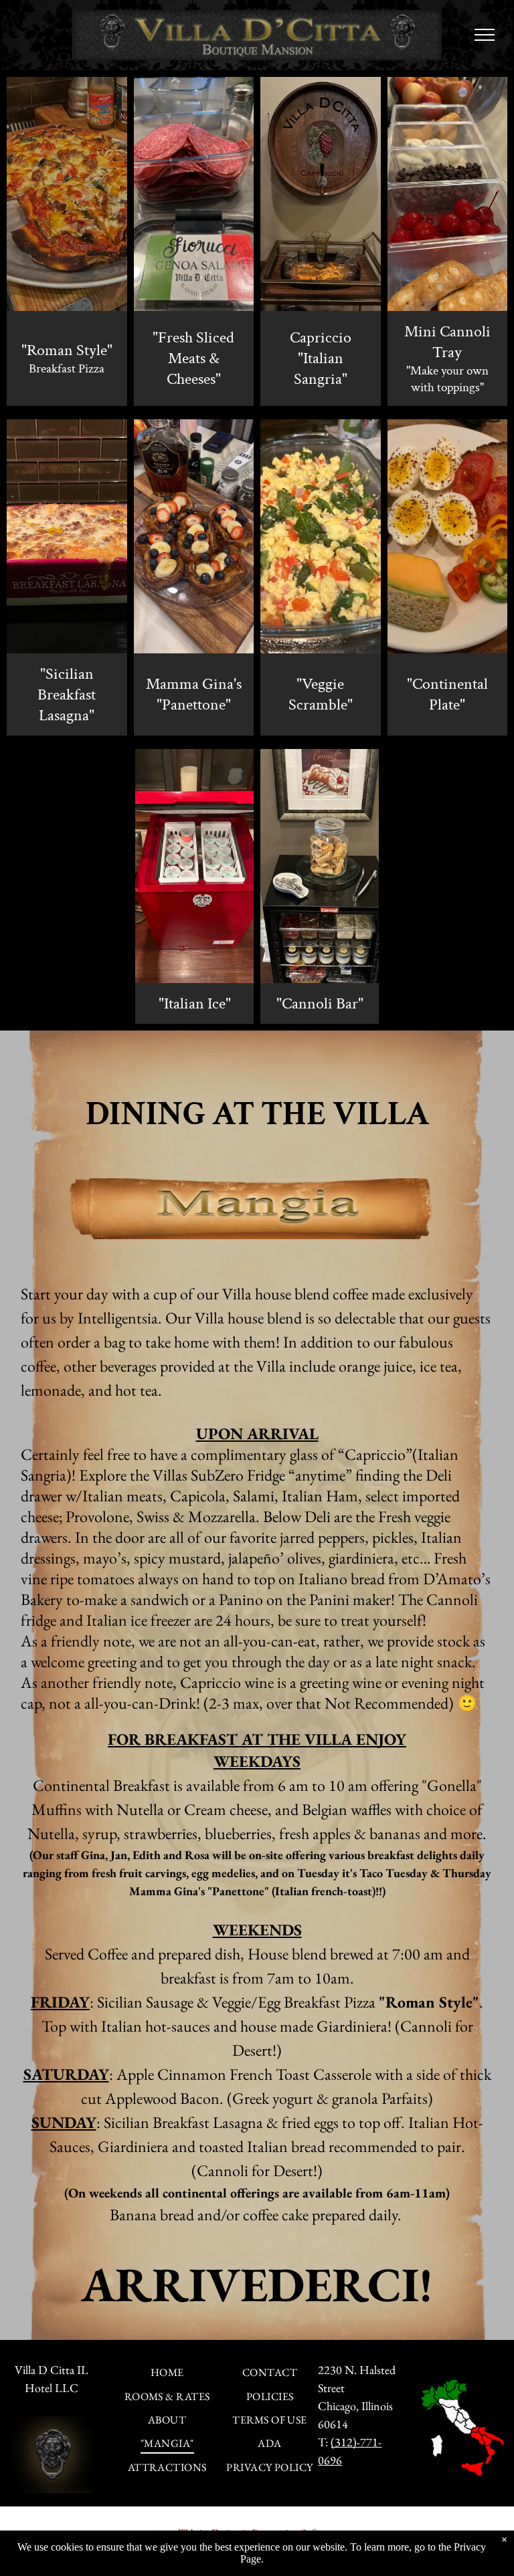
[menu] (485, 35)
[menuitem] (167, 2372)
